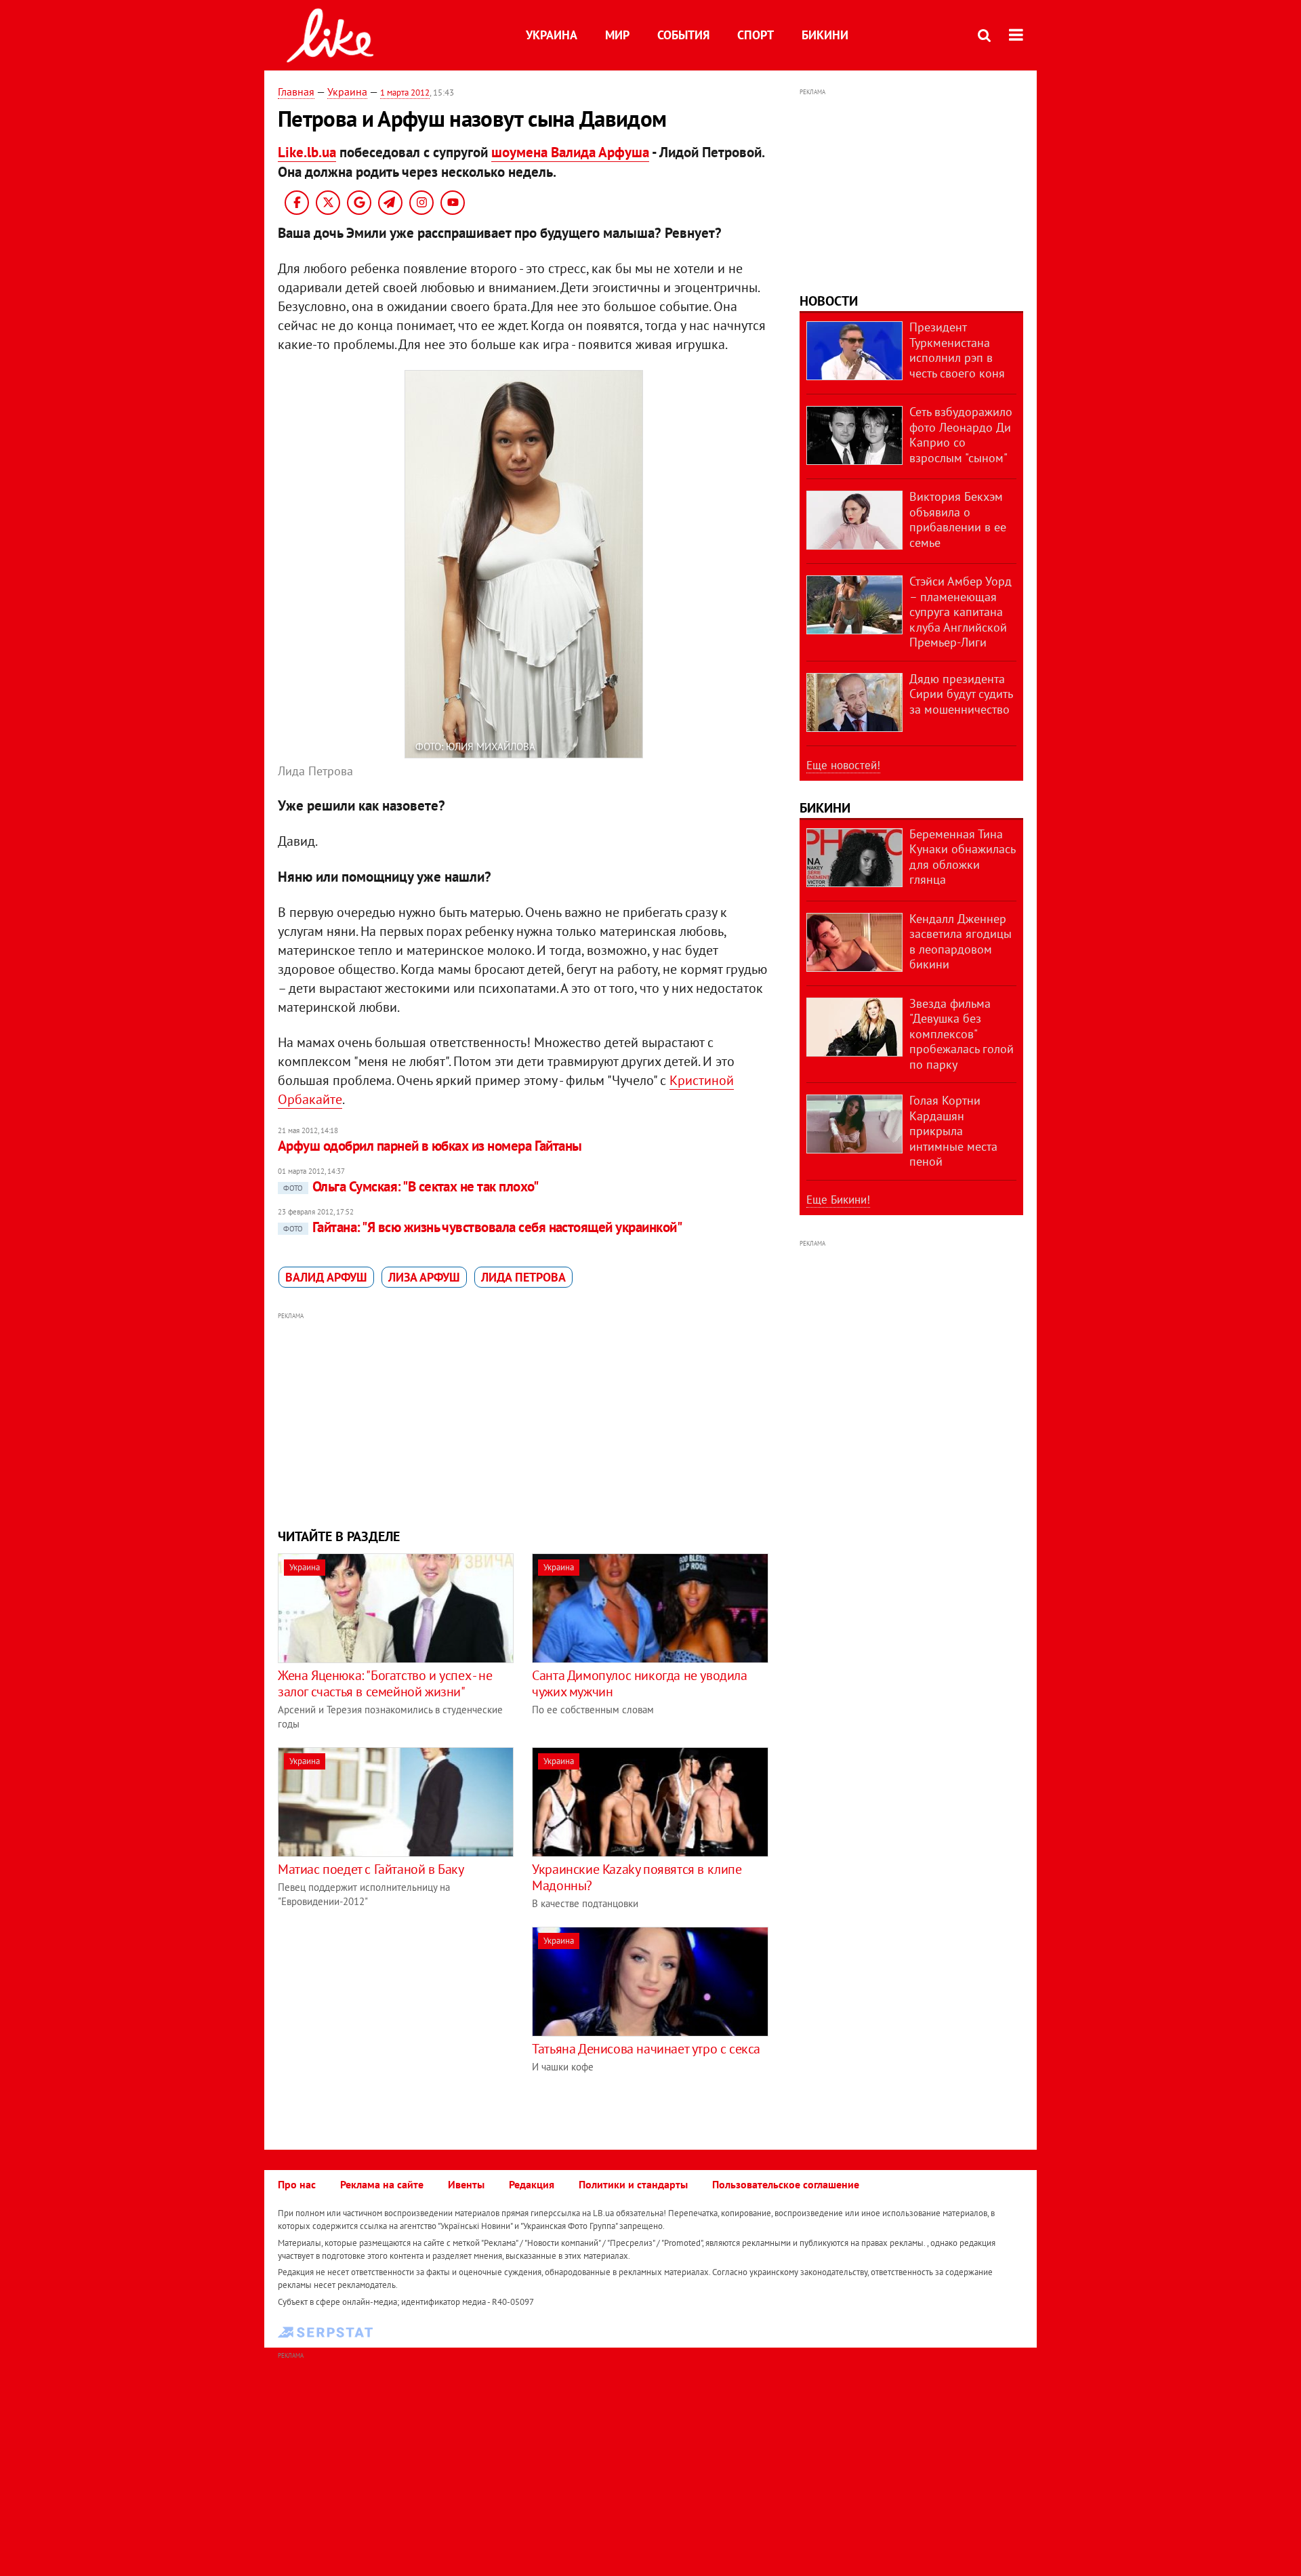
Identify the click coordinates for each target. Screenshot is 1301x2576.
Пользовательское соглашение (786, 2184)
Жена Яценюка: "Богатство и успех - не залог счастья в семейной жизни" (385, 1683)
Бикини (825, 35)
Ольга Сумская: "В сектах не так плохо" (411, 1186)
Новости (829, 301)
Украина (552, 35)
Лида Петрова (523, 1277)
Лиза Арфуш (424, 1277)
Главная (296, 91)
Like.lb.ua (307, 152)
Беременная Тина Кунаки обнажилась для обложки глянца (962, 857)
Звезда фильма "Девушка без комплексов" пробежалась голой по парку (962, 1034)
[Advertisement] (524, 1418)
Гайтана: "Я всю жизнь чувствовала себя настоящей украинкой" (482, 1227)
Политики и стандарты (633, 2184)
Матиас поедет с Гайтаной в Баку (371, 1869)
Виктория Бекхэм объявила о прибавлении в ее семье (958, 519)
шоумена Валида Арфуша (570, 152)
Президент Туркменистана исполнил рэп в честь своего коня (957, 350)
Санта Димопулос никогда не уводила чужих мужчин (639, 1683)
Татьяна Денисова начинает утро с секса (646, 2049)
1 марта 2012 (405, 93)
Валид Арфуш (326, 1277)
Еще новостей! (843, 765)
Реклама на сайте (382, 2184)
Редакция (532, 2184)
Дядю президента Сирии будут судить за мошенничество (961, 694)
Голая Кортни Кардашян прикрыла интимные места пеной (953, 1131)
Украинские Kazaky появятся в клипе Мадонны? (637, 1877)
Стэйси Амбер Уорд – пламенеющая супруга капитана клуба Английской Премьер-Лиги (961, 612)
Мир (617, 35)
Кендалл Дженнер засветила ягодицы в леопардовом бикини (961, 942)
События (683, 35)
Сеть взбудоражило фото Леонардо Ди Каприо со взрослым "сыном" (961, 435)
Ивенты (466, 2184)
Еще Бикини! (838, 1200)
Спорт (756, 35)
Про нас (297, 2184)
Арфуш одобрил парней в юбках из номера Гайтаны (430, 1146)
